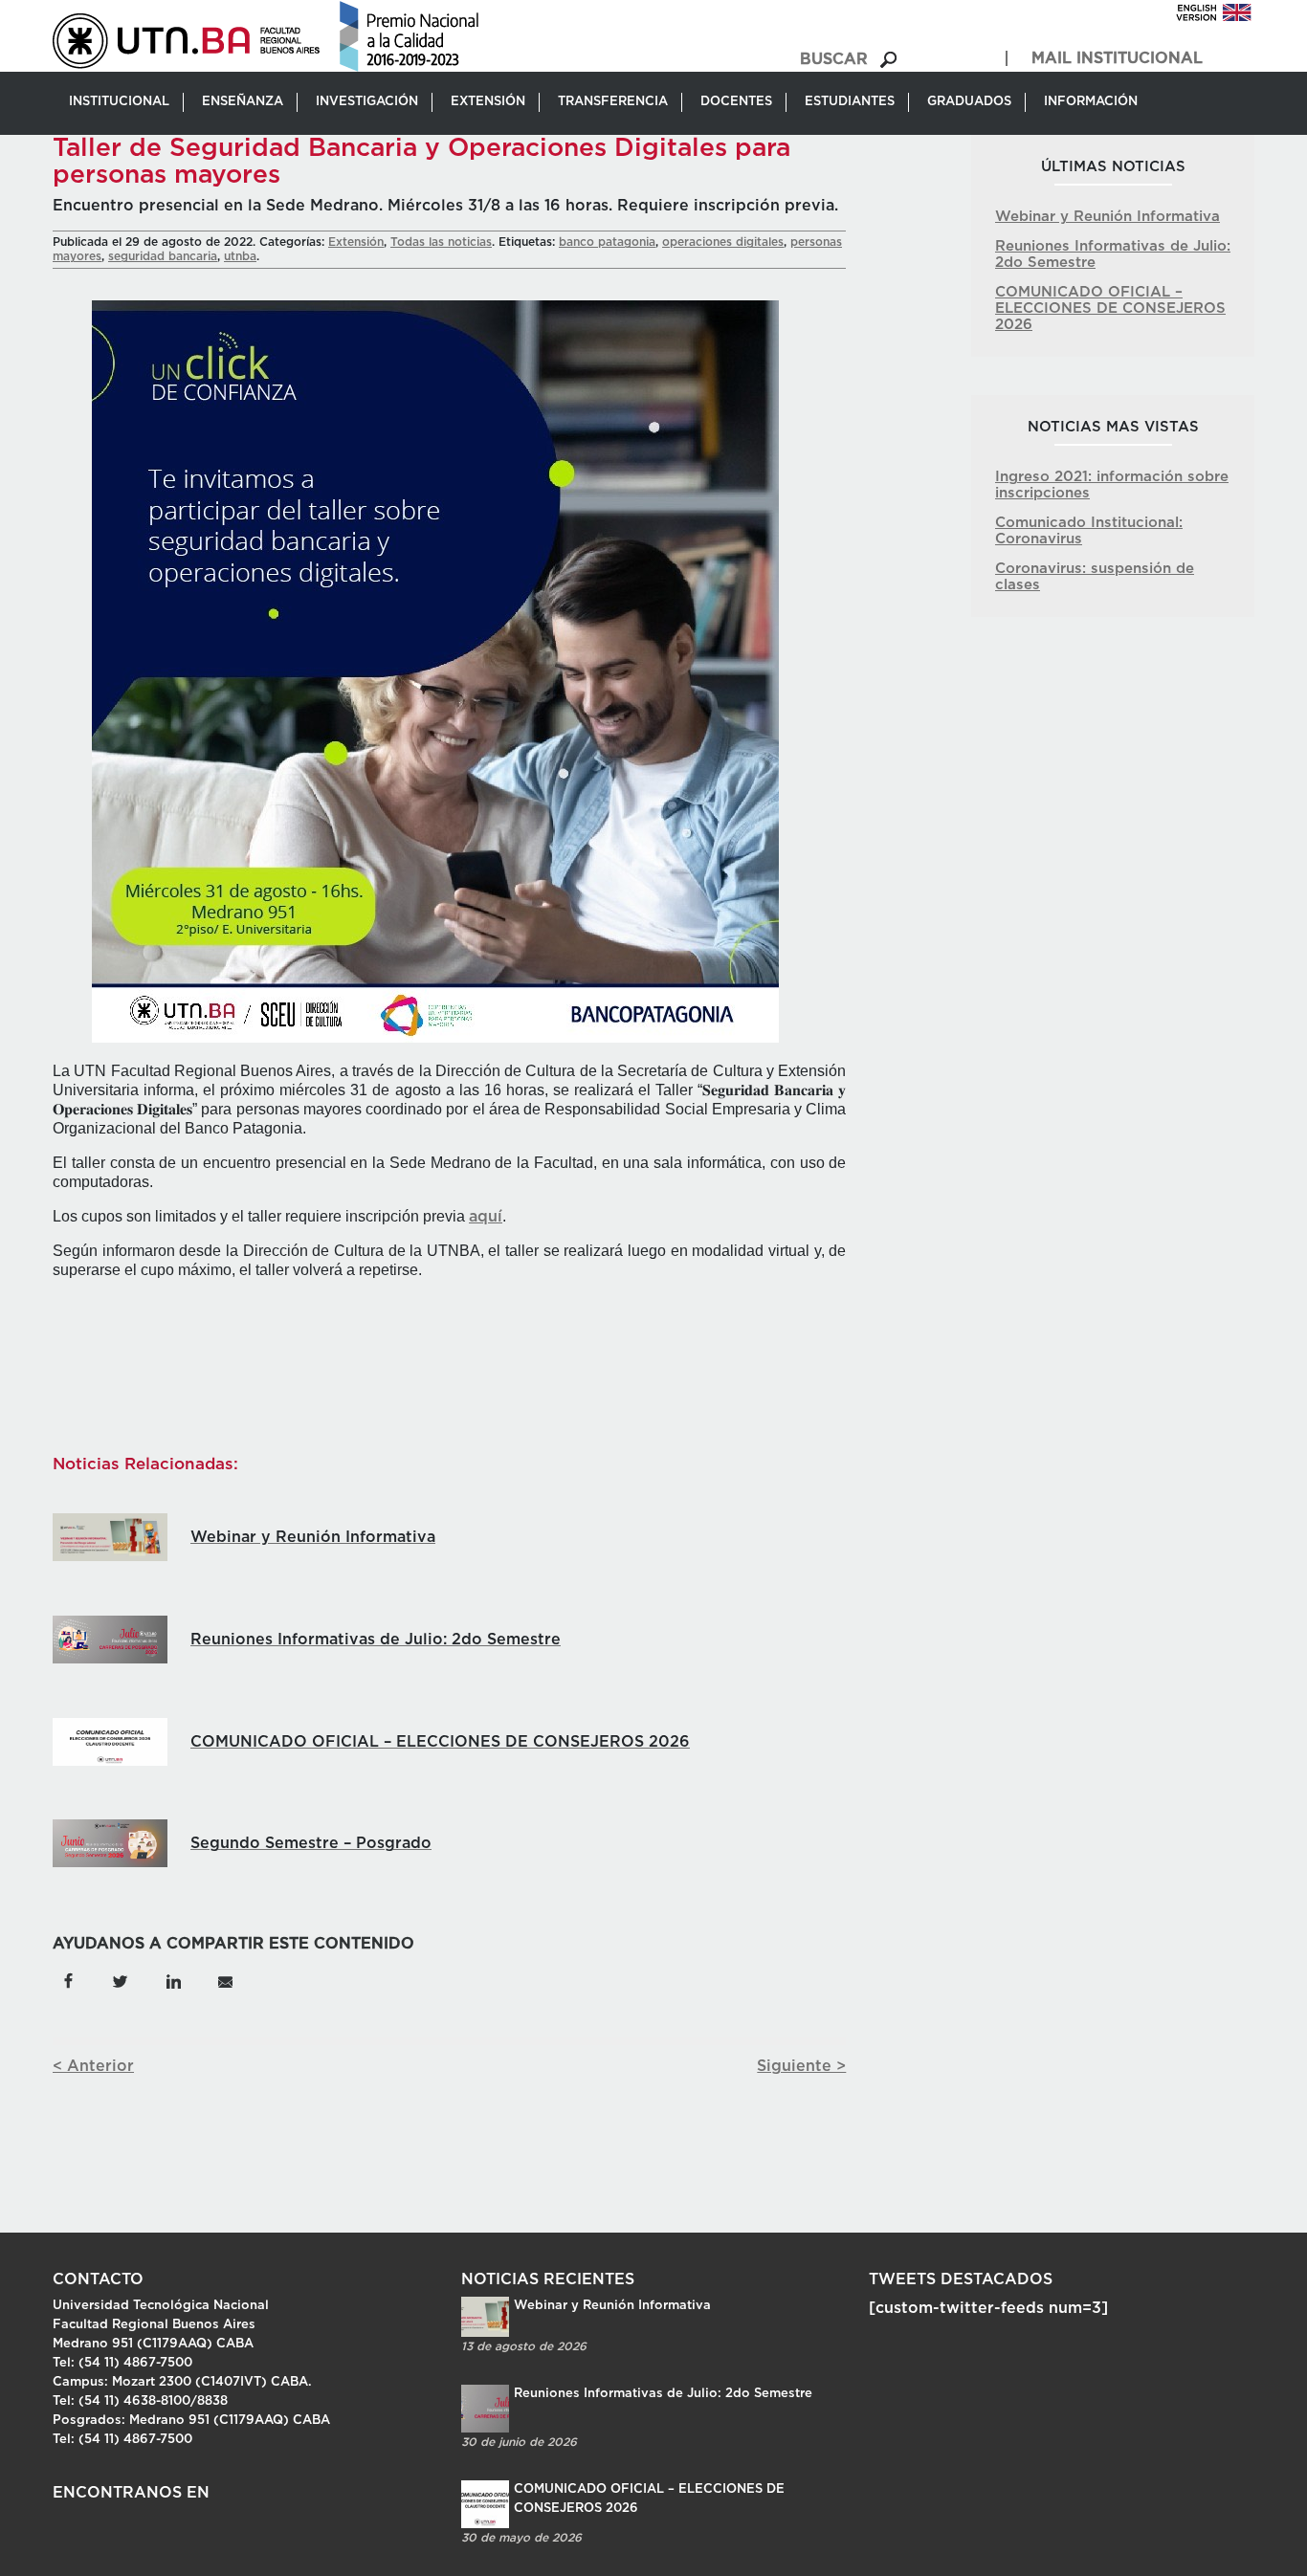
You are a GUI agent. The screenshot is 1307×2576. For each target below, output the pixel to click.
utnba (240, 256)
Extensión (356, 242)
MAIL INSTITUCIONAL (1117, 58)
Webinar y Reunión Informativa (1108, 217)
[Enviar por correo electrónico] (224, 1980)
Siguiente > (801, 2066)
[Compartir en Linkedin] (173, 1980)
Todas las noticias (441, 242)
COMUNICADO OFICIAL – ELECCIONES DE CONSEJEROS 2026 (1110, 308)
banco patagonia (607, 242)
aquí (486, 1217)
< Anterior (93, 2066)
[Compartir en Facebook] (68, 1980)
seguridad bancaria (163, 256)
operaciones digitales (723, 242)
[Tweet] (121, 1980)
